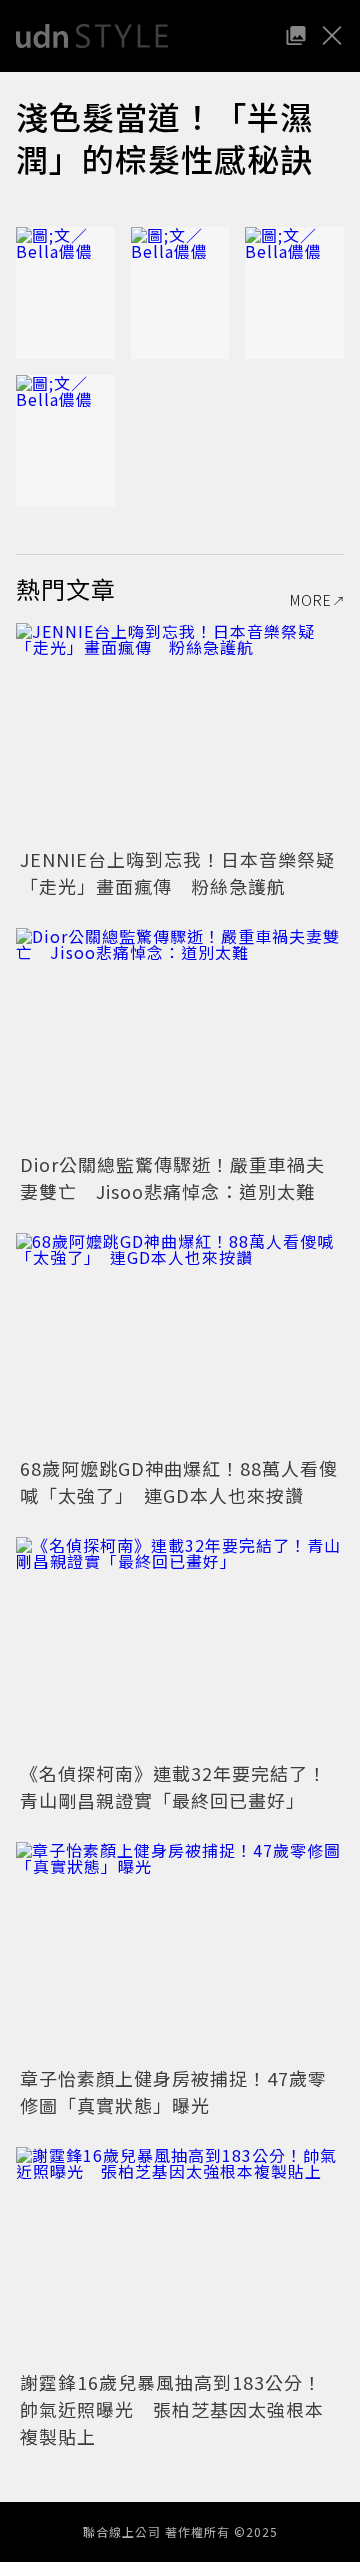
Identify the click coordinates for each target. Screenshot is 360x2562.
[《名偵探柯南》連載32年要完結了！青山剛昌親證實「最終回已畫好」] (180, 1646)
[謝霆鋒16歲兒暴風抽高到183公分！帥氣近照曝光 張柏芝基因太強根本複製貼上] (180, 2256)
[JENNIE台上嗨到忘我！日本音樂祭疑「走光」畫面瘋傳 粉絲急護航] (180, 732)
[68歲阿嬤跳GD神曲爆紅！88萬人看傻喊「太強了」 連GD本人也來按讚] (180, 1342)
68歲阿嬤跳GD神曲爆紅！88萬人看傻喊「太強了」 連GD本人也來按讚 (179, 1481)
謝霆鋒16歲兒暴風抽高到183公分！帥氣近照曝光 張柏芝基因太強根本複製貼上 (172, 2409)
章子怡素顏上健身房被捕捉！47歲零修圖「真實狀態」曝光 (173, 2091)
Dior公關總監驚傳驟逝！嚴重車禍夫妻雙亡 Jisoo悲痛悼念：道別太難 (172, 1177)
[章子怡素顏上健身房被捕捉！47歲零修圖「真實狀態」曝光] (180, 1951)
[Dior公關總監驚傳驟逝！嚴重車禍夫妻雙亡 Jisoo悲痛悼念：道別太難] (180, 1037)
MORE (311, 600)
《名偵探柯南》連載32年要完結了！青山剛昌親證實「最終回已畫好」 (173, 1786)
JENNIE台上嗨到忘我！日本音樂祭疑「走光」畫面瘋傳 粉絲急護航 (177, 872)
